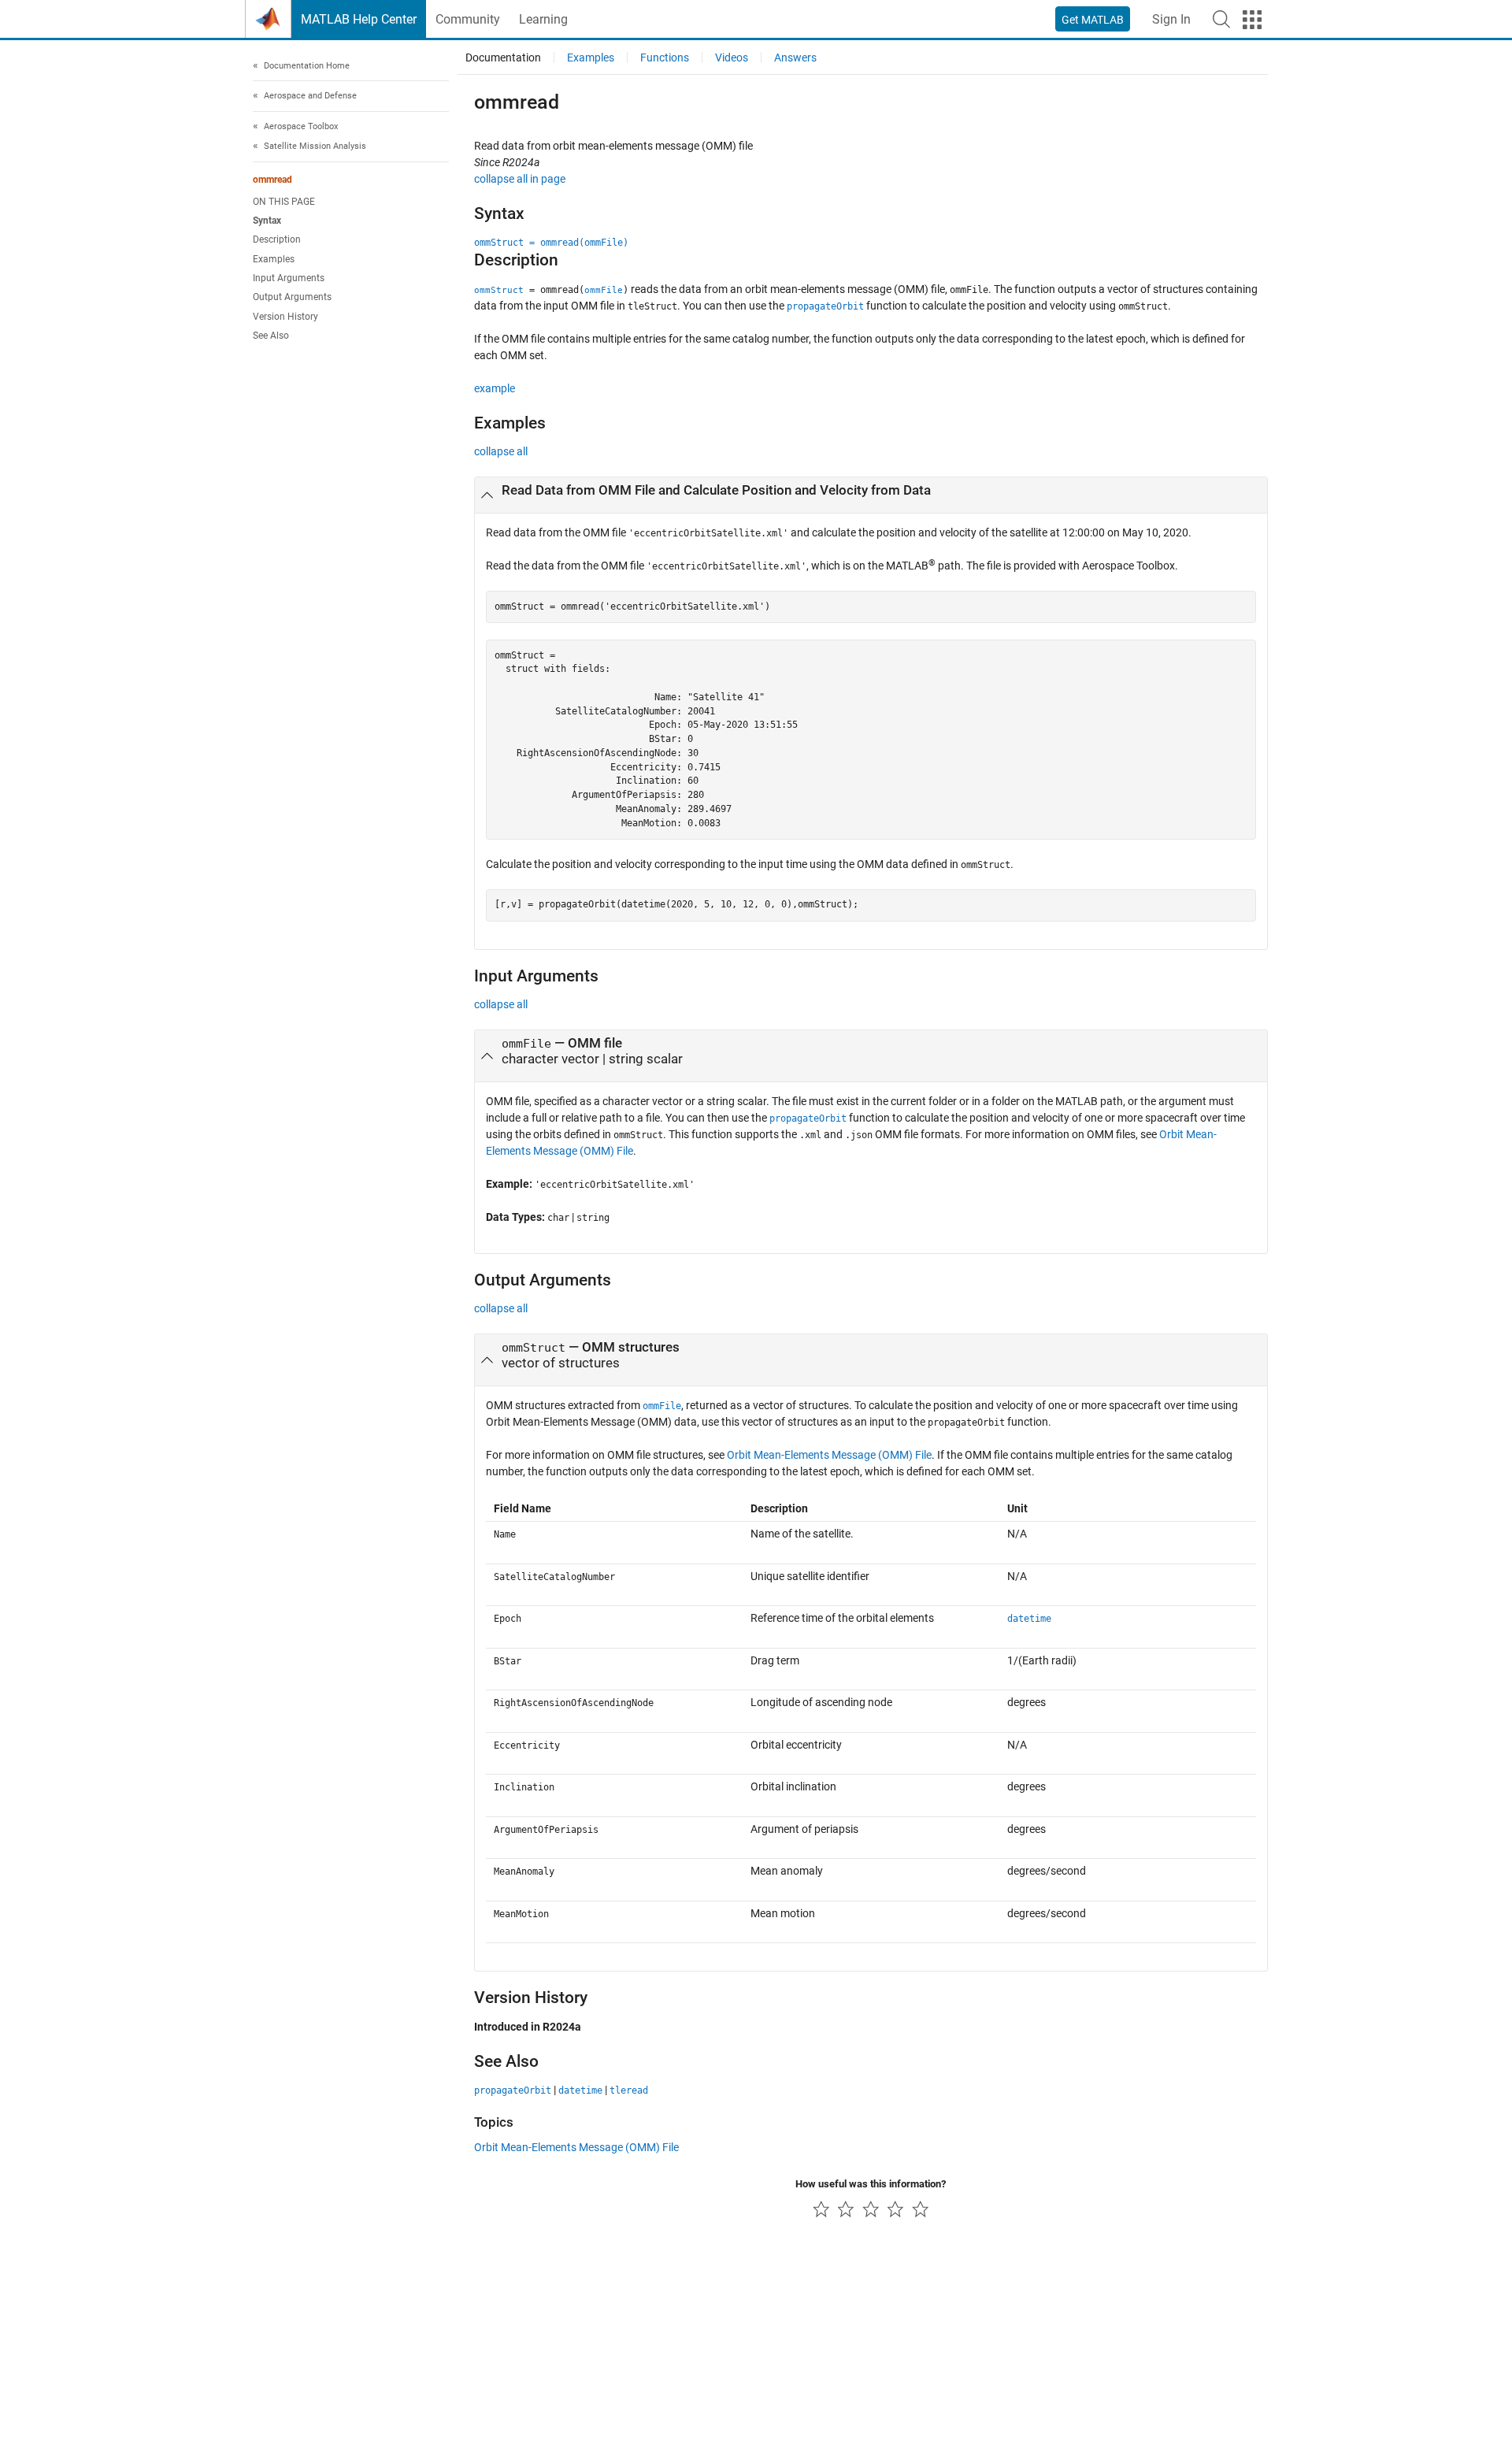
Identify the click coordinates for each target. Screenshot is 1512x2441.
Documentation (503, 58)
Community (468, 19)
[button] (1221, 19)
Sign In (1171, 19)
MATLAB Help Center (359, 19)
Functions (665, 58)
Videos (732, 58)
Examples (274, 259)
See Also (271, 336)
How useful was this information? (871, 2184)
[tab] (871, 495)
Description (277, 240)
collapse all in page (520, 179)
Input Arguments (289, 279)
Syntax (267, 221)
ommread (272, 180)
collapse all (501, 451)
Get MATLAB (1093, 20)
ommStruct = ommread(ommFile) (551, 243)
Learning (543, 19)
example (495, 388)
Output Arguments (292, 298)
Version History (285, 317)
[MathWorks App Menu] (1252, 20)
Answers (795, 58)
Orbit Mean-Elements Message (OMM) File (829, 1455)
